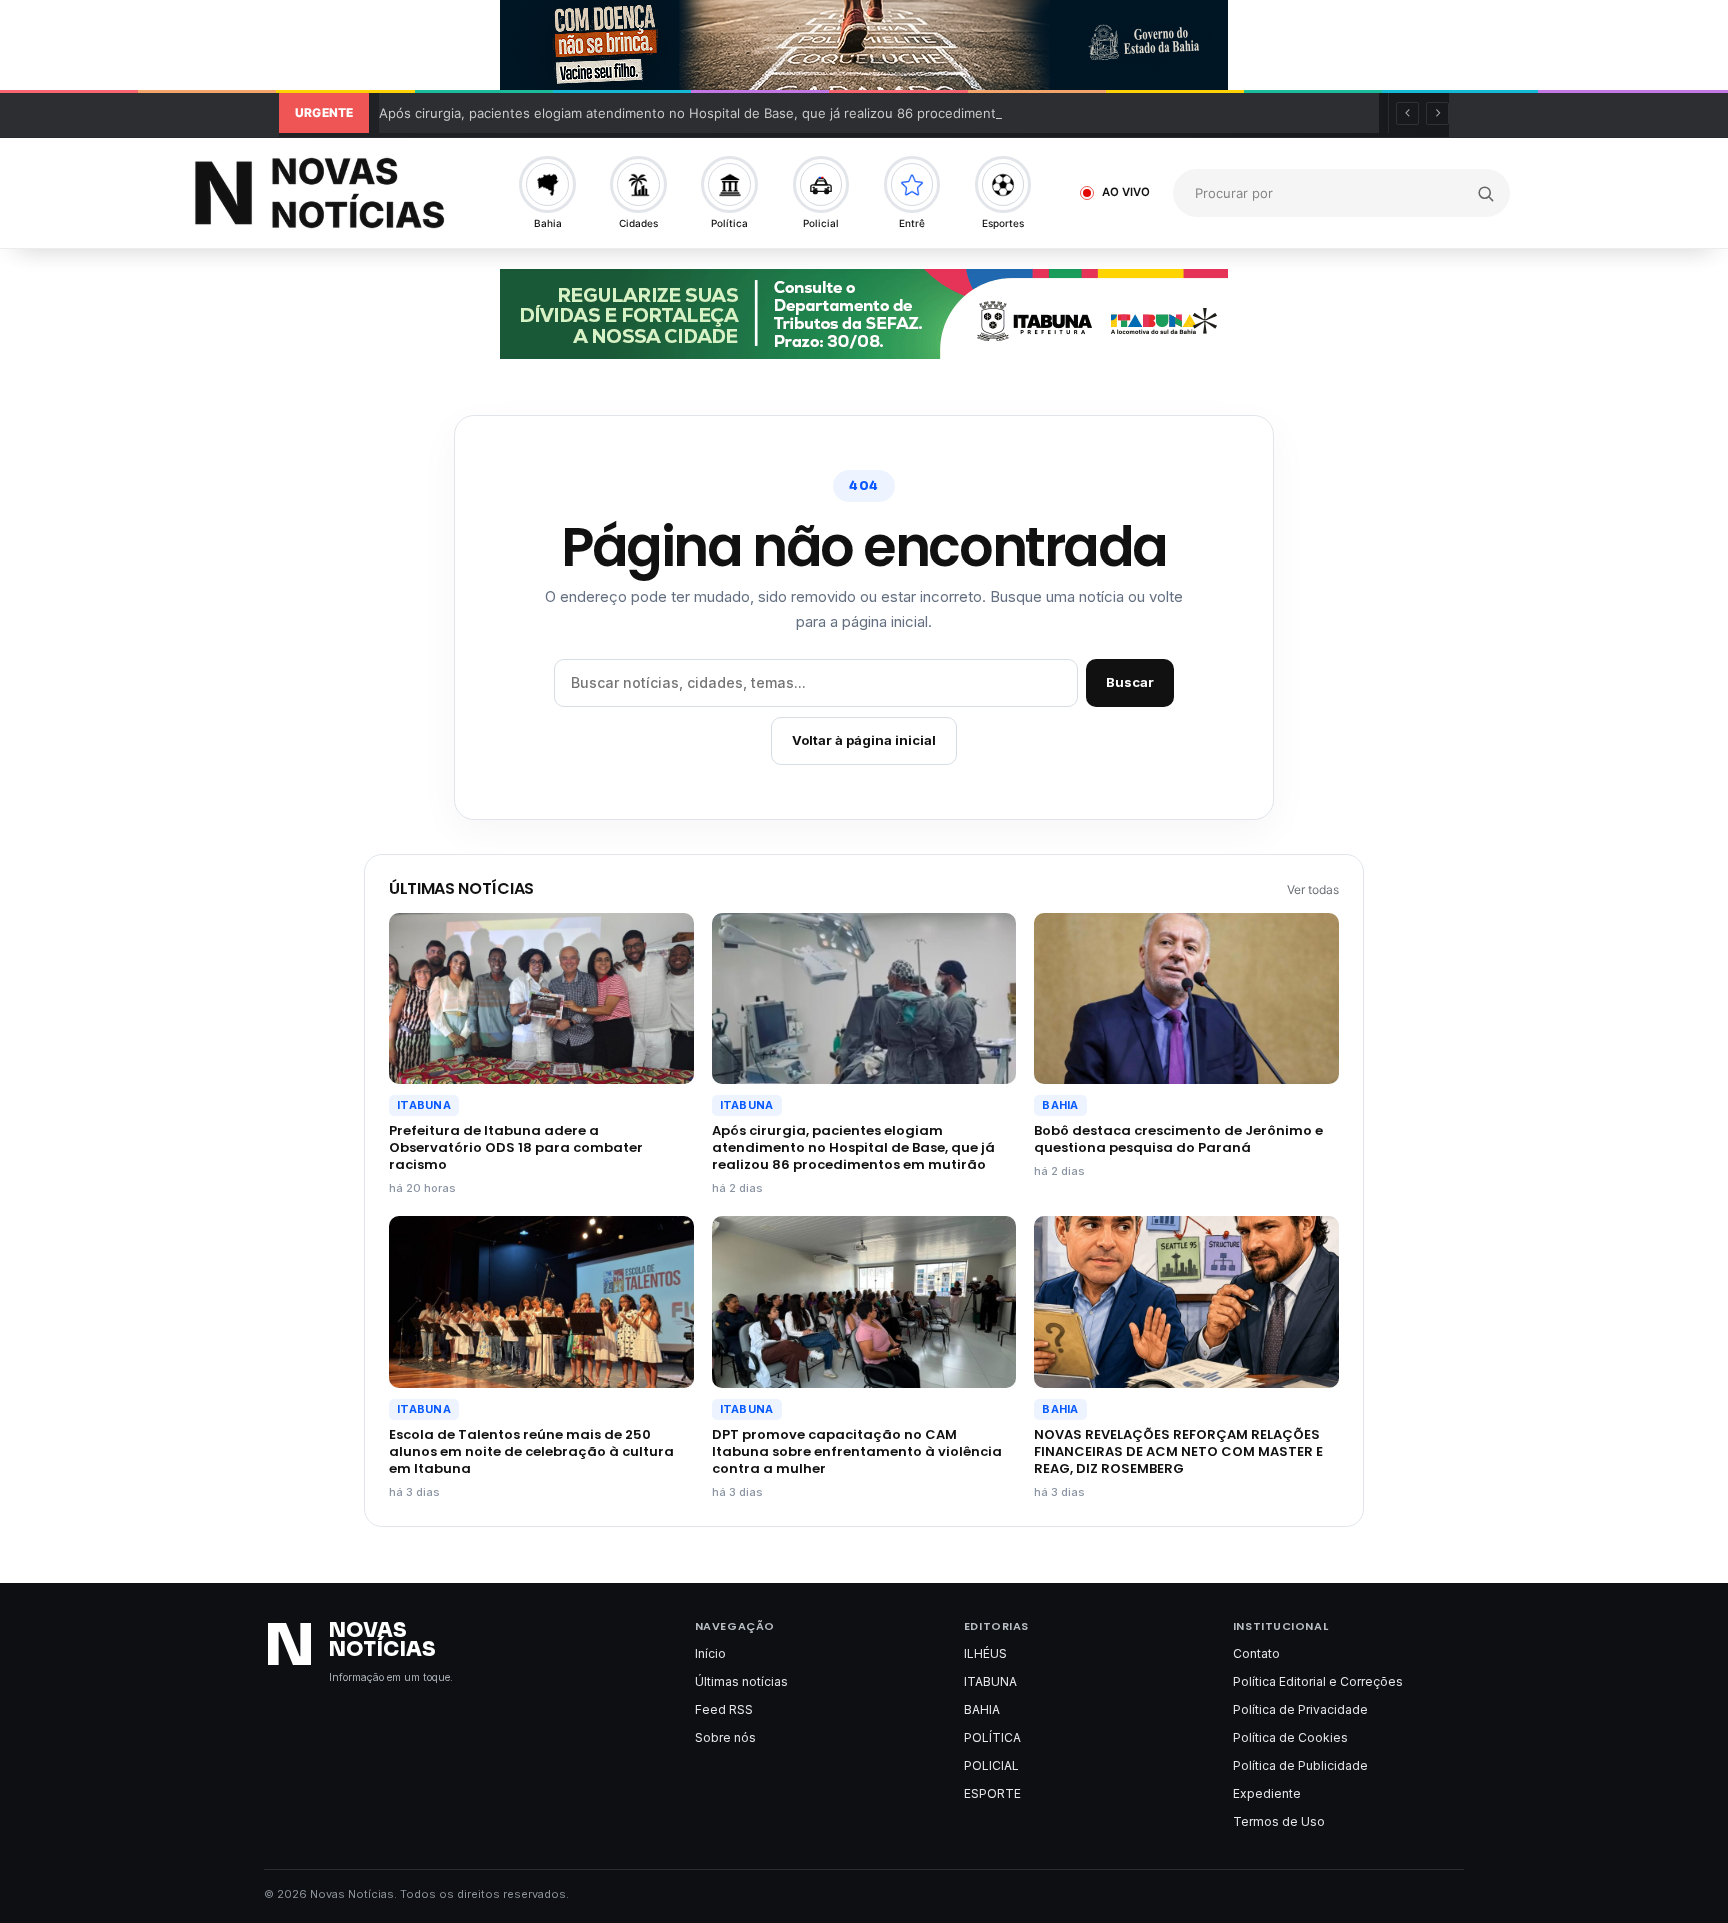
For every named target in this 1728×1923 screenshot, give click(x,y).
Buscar (1130, 682)
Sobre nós (725, 1737)
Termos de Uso (1279, 1821)
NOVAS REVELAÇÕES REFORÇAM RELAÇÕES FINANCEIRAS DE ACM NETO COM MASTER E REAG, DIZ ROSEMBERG (1178, 1451)
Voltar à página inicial (864, 740)
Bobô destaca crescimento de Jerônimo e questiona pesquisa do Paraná (1178, 1139)
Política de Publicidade (1300, 1765)
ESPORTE (992, 1793)
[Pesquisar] (1485, 193)
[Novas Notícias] (327, 193)
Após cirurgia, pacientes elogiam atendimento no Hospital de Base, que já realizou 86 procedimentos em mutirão (732, 113)
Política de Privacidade (1300, 1709)
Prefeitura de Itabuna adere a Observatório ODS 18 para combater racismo (516, 1147)
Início (710, 1653)
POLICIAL (991, 1765)
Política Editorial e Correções (1318, 1681)
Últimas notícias (741, 1681)
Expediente (1267, 1793)
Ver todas (1313, 889)
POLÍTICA (992, 1737)
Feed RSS (724, 1709)
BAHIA (1060, 1105)
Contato (1256, 1653)
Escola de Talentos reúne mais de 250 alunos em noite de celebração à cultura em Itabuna (531, 1451)
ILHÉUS (985, 1653)
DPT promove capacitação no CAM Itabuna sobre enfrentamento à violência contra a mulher (857, 1451)
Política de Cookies (1290, 1737)
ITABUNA (424, 1105)
